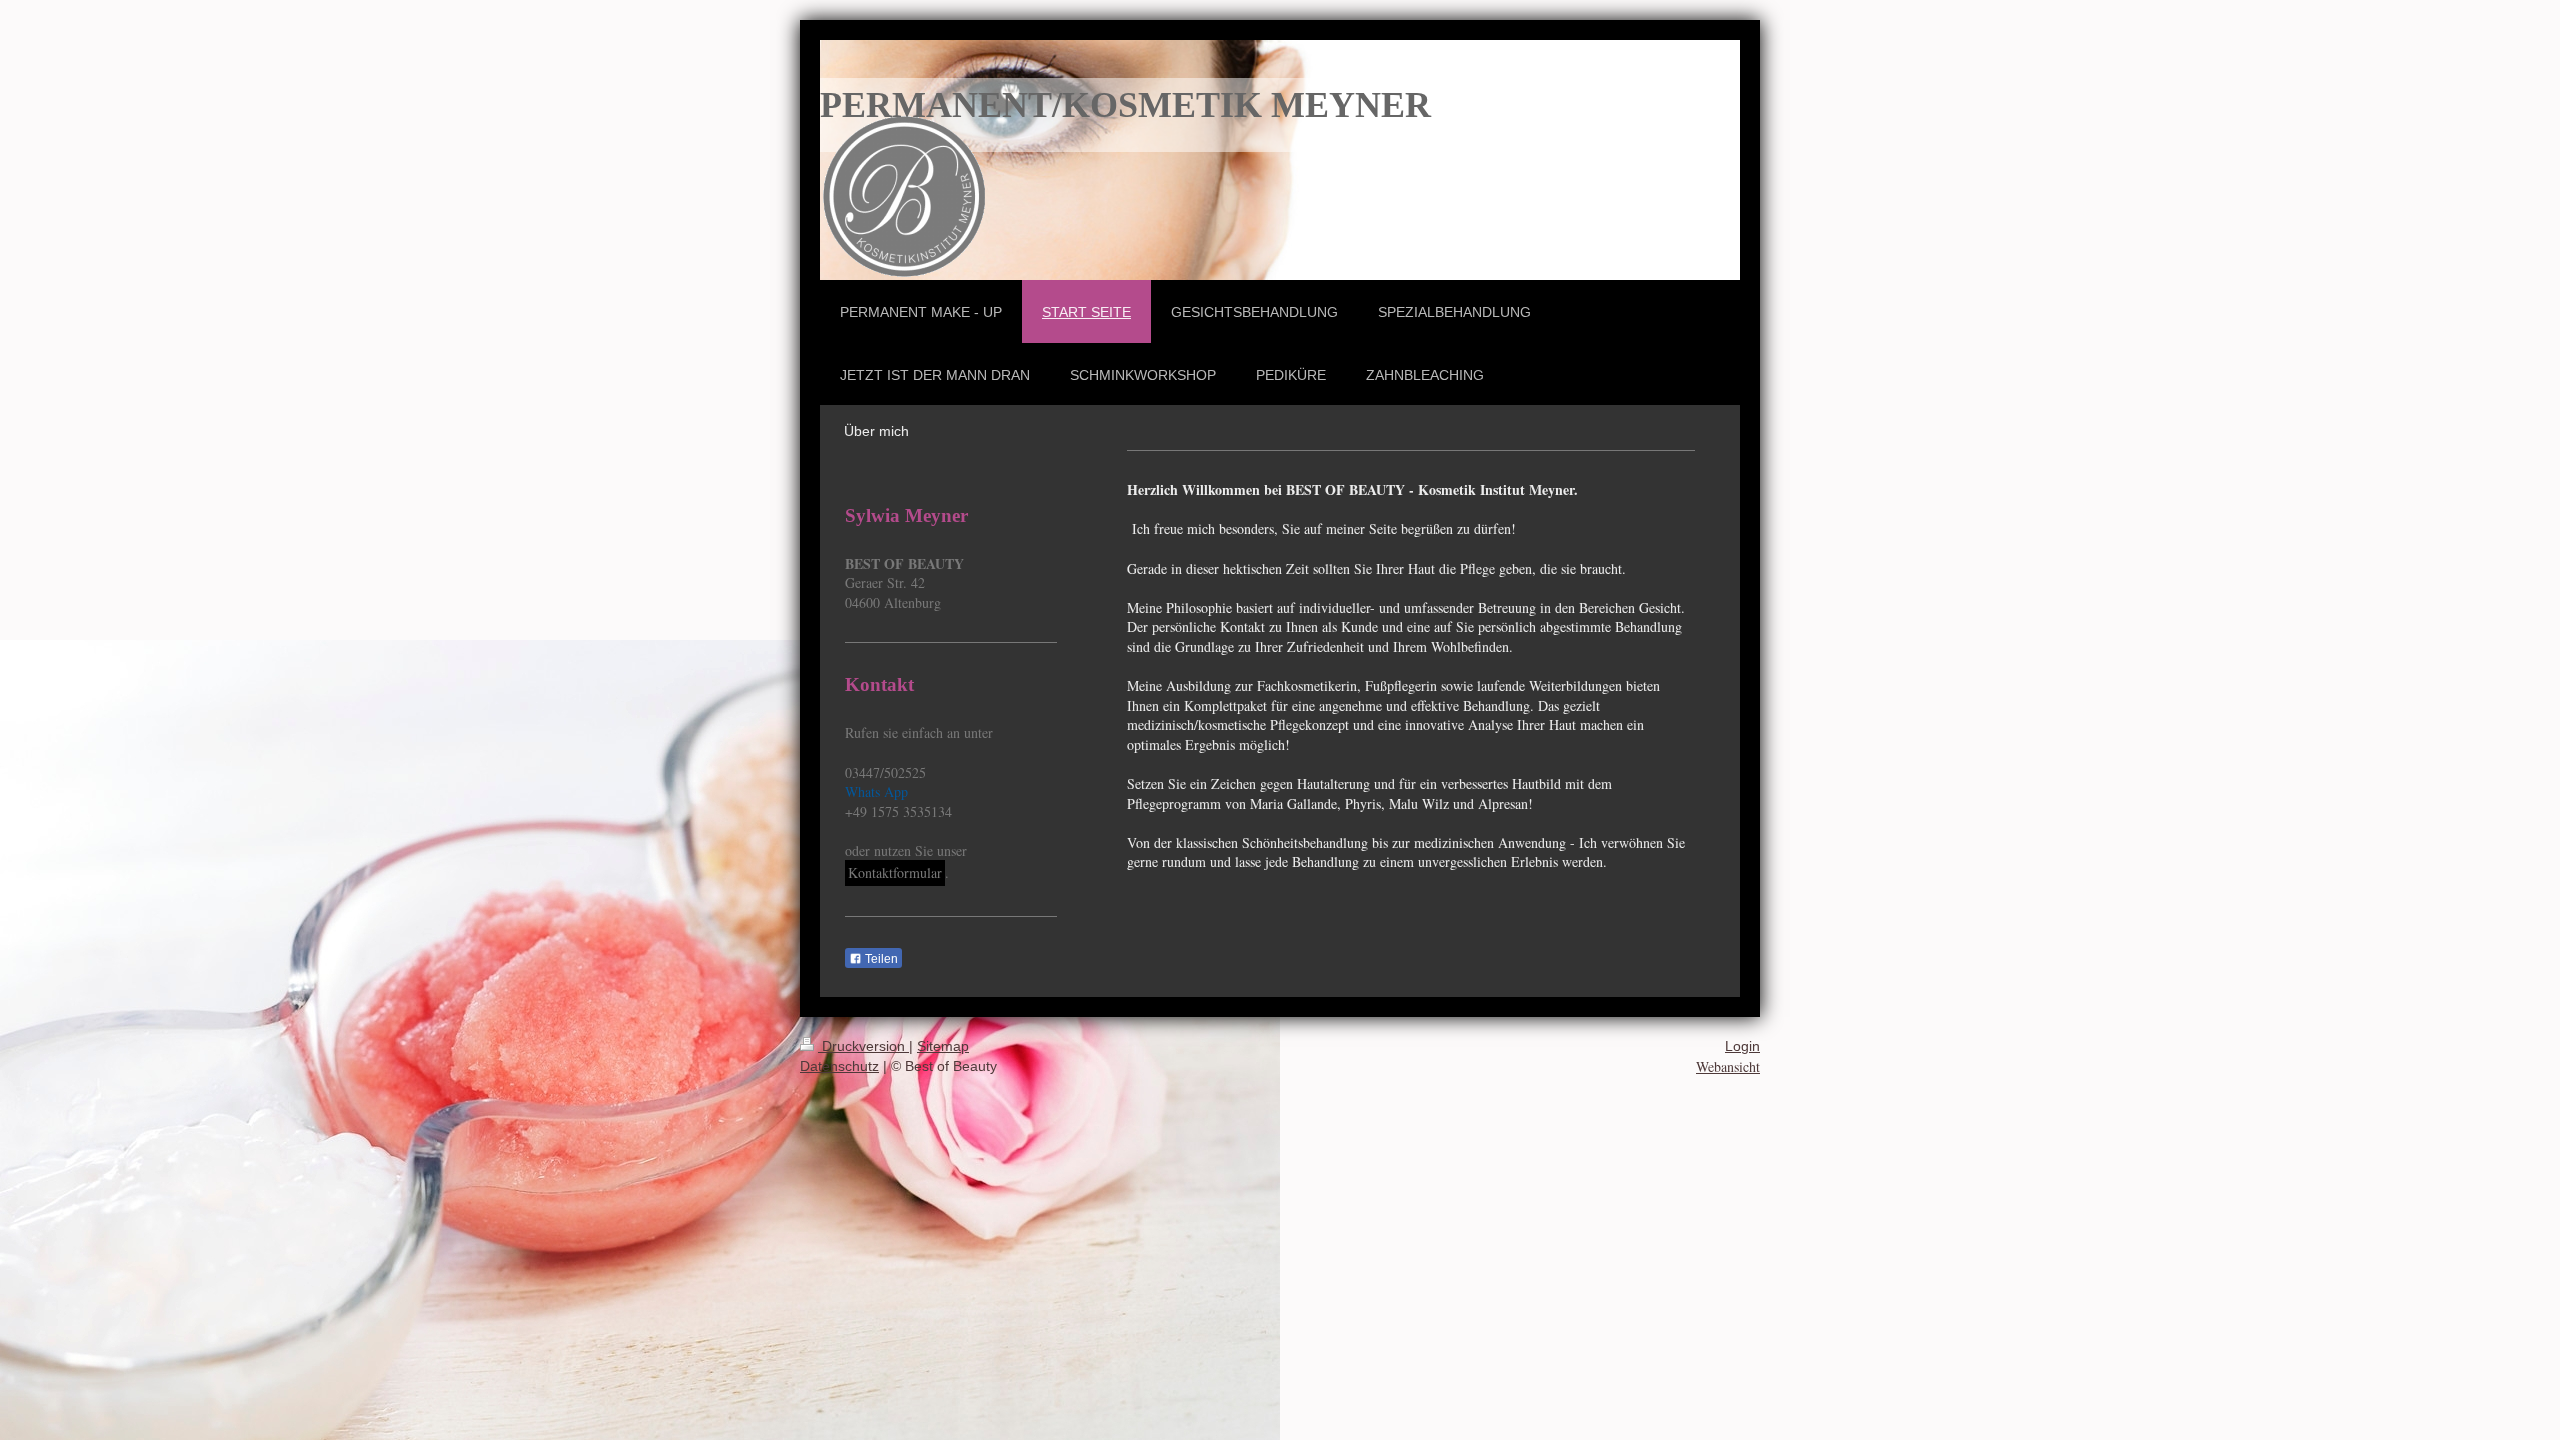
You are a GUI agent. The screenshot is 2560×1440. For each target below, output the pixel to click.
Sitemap (943, 1046)
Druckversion (863, 1046)
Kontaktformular (895, 872)
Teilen (880, 959)
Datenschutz (839, 1066)
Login (1742, 1046)
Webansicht (1728, 1066)
